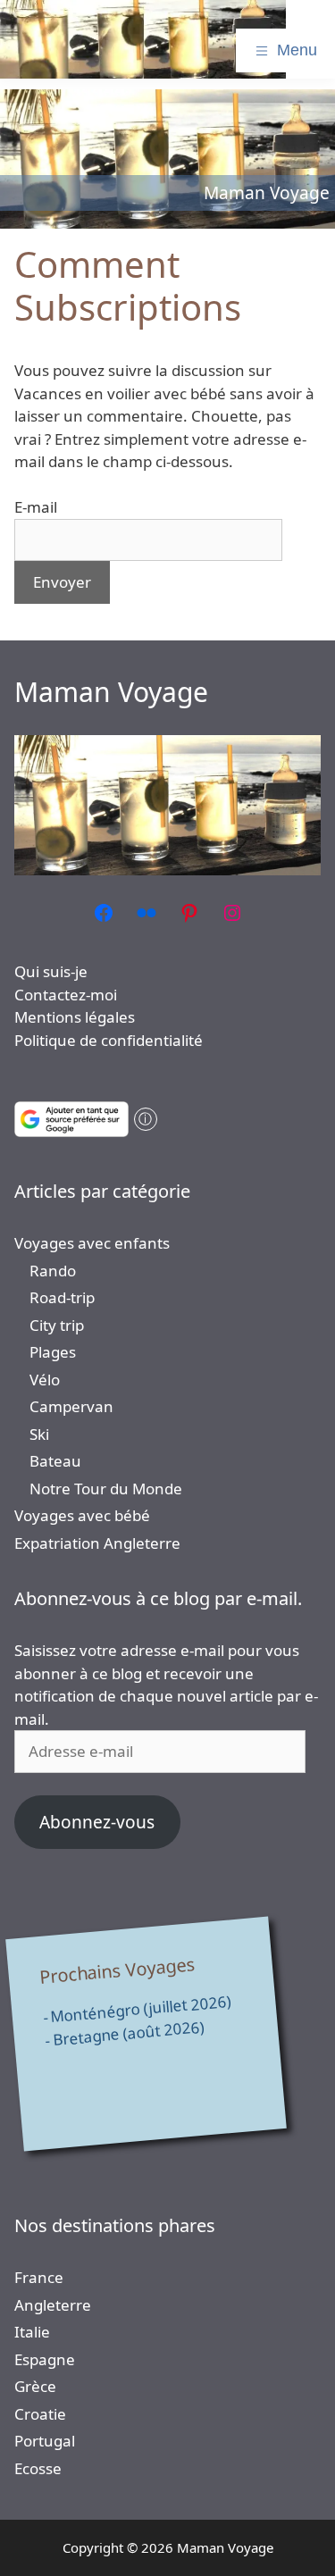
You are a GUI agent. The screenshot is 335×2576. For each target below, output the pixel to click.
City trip (57, 1325)
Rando (53, 1271)
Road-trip (62, 1297)
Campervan (71, 1406)
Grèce (35, 2386)
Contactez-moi (66, 995)
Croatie (40, 2414)
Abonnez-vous (97, 1822)
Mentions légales (75, 1017)
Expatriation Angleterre (97, 1543)
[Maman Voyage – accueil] (143, 39)
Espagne (45, 2359)
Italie (32, 2332)
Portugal (45, 2441)
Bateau (55, 1461)
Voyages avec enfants (92, 1243)
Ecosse (38, 2468)
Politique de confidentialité (109, 1040)
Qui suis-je (51, 971)
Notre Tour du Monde (106, 1489)
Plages (53, 1352)
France (39, 2277)
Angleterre (53, 2305)
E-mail (36, 507)
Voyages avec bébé (82, 1515)
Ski (39, 1434)
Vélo (45, 1380)
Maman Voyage (111, 692)
